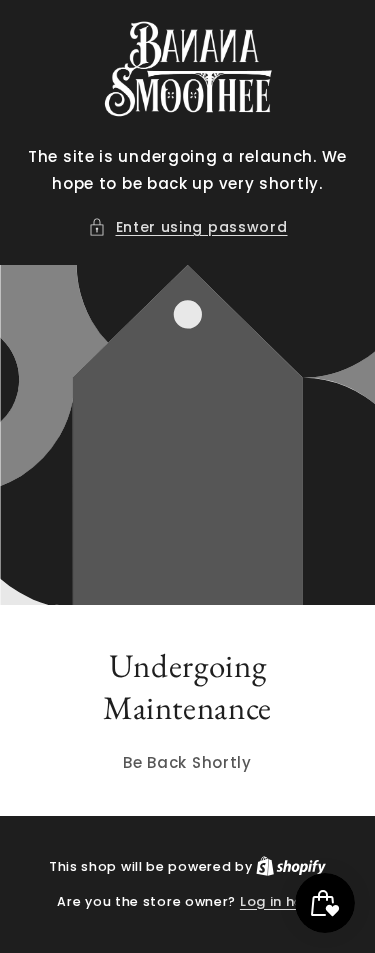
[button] (188, 227)
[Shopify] (291, 866)
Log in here (279, 901)
